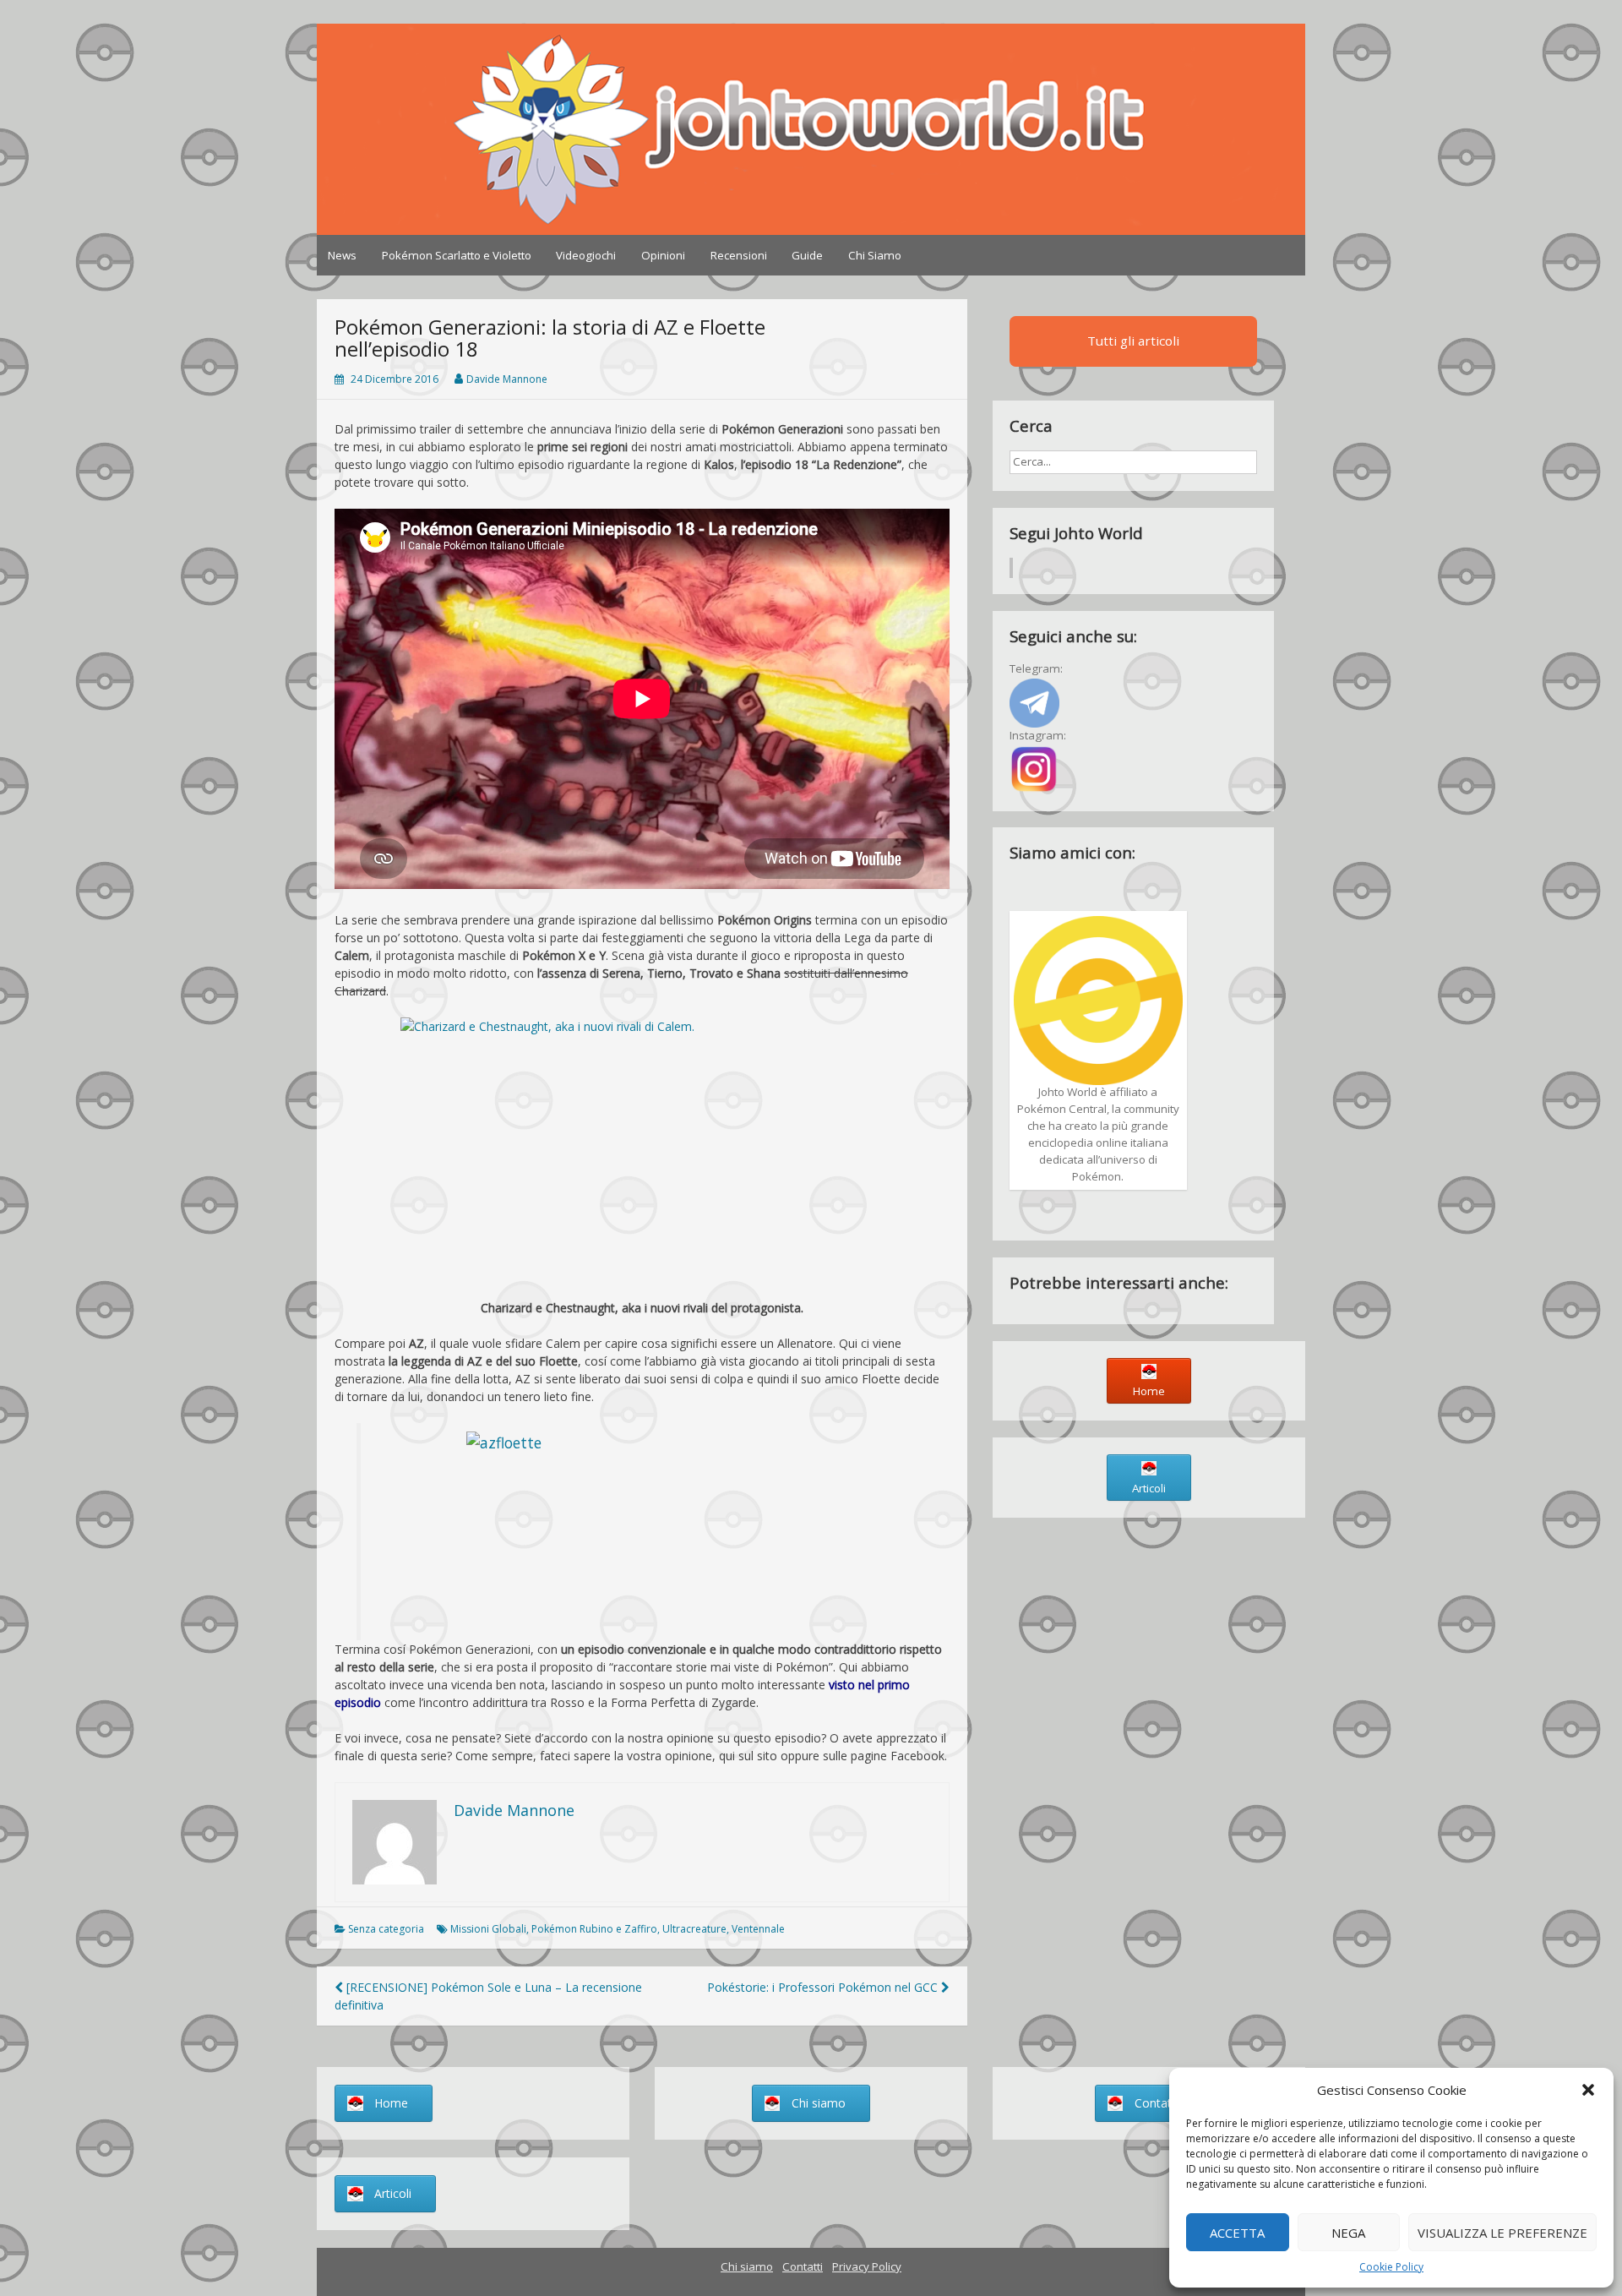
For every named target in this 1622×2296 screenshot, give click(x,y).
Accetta (1237, 2233)
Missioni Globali (488, 1929)
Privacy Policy (867, 2266)
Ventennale (758, 1929)
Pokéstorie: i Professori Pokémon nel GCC (824, 1987)
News (342, 255)
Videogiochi (586, 255)
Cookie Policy (1391, 2267)
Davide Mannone (507, 379)
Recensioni (739, 255)
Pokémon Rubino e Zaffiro (594, 1929)
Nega (1348, 2233)
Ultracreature (694, 1929)
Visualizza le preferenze (1502, 2233)
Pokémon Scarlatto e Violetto (457, 255)
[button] (1588, 2090)
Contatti (803, 2266)
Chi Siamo (875, 255)
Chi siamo (747, 2266)
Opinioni (663, 255)
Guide (807, 255)
